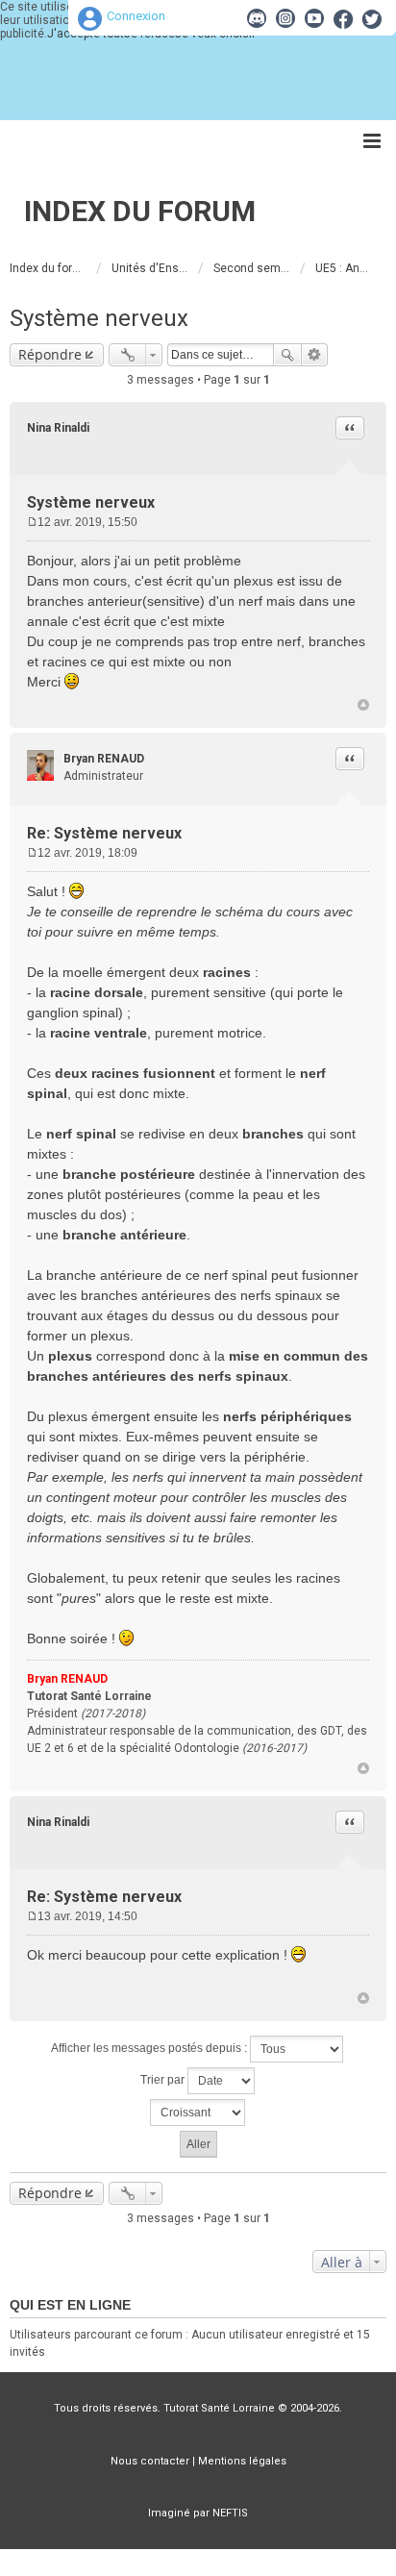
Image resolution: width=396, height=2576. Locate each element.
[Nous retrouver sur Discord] (257, 18)
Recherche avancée (315, 355)
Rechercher (287, 355)
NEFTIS (230, 2513)
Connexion (136, 16)
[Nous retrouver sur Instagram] (285, 18)
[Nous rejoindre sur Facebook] (343, 18)
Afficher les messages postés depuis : (150, 2048)
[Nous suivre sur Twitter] (372, 18)
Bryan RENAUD (104, 759)
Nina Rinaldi (58, 428)
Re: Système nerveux (104, 833)
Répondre (50, 354)
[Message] (32, 522)
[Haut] (363, 705)
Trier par (164, 2080)
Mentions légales (242, 2461)
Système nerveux (99, 318)
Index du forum (140, 211)
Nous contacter (150, 2461)
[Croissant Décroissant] (198, 2113)
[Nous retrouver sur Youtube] (314, 18)
